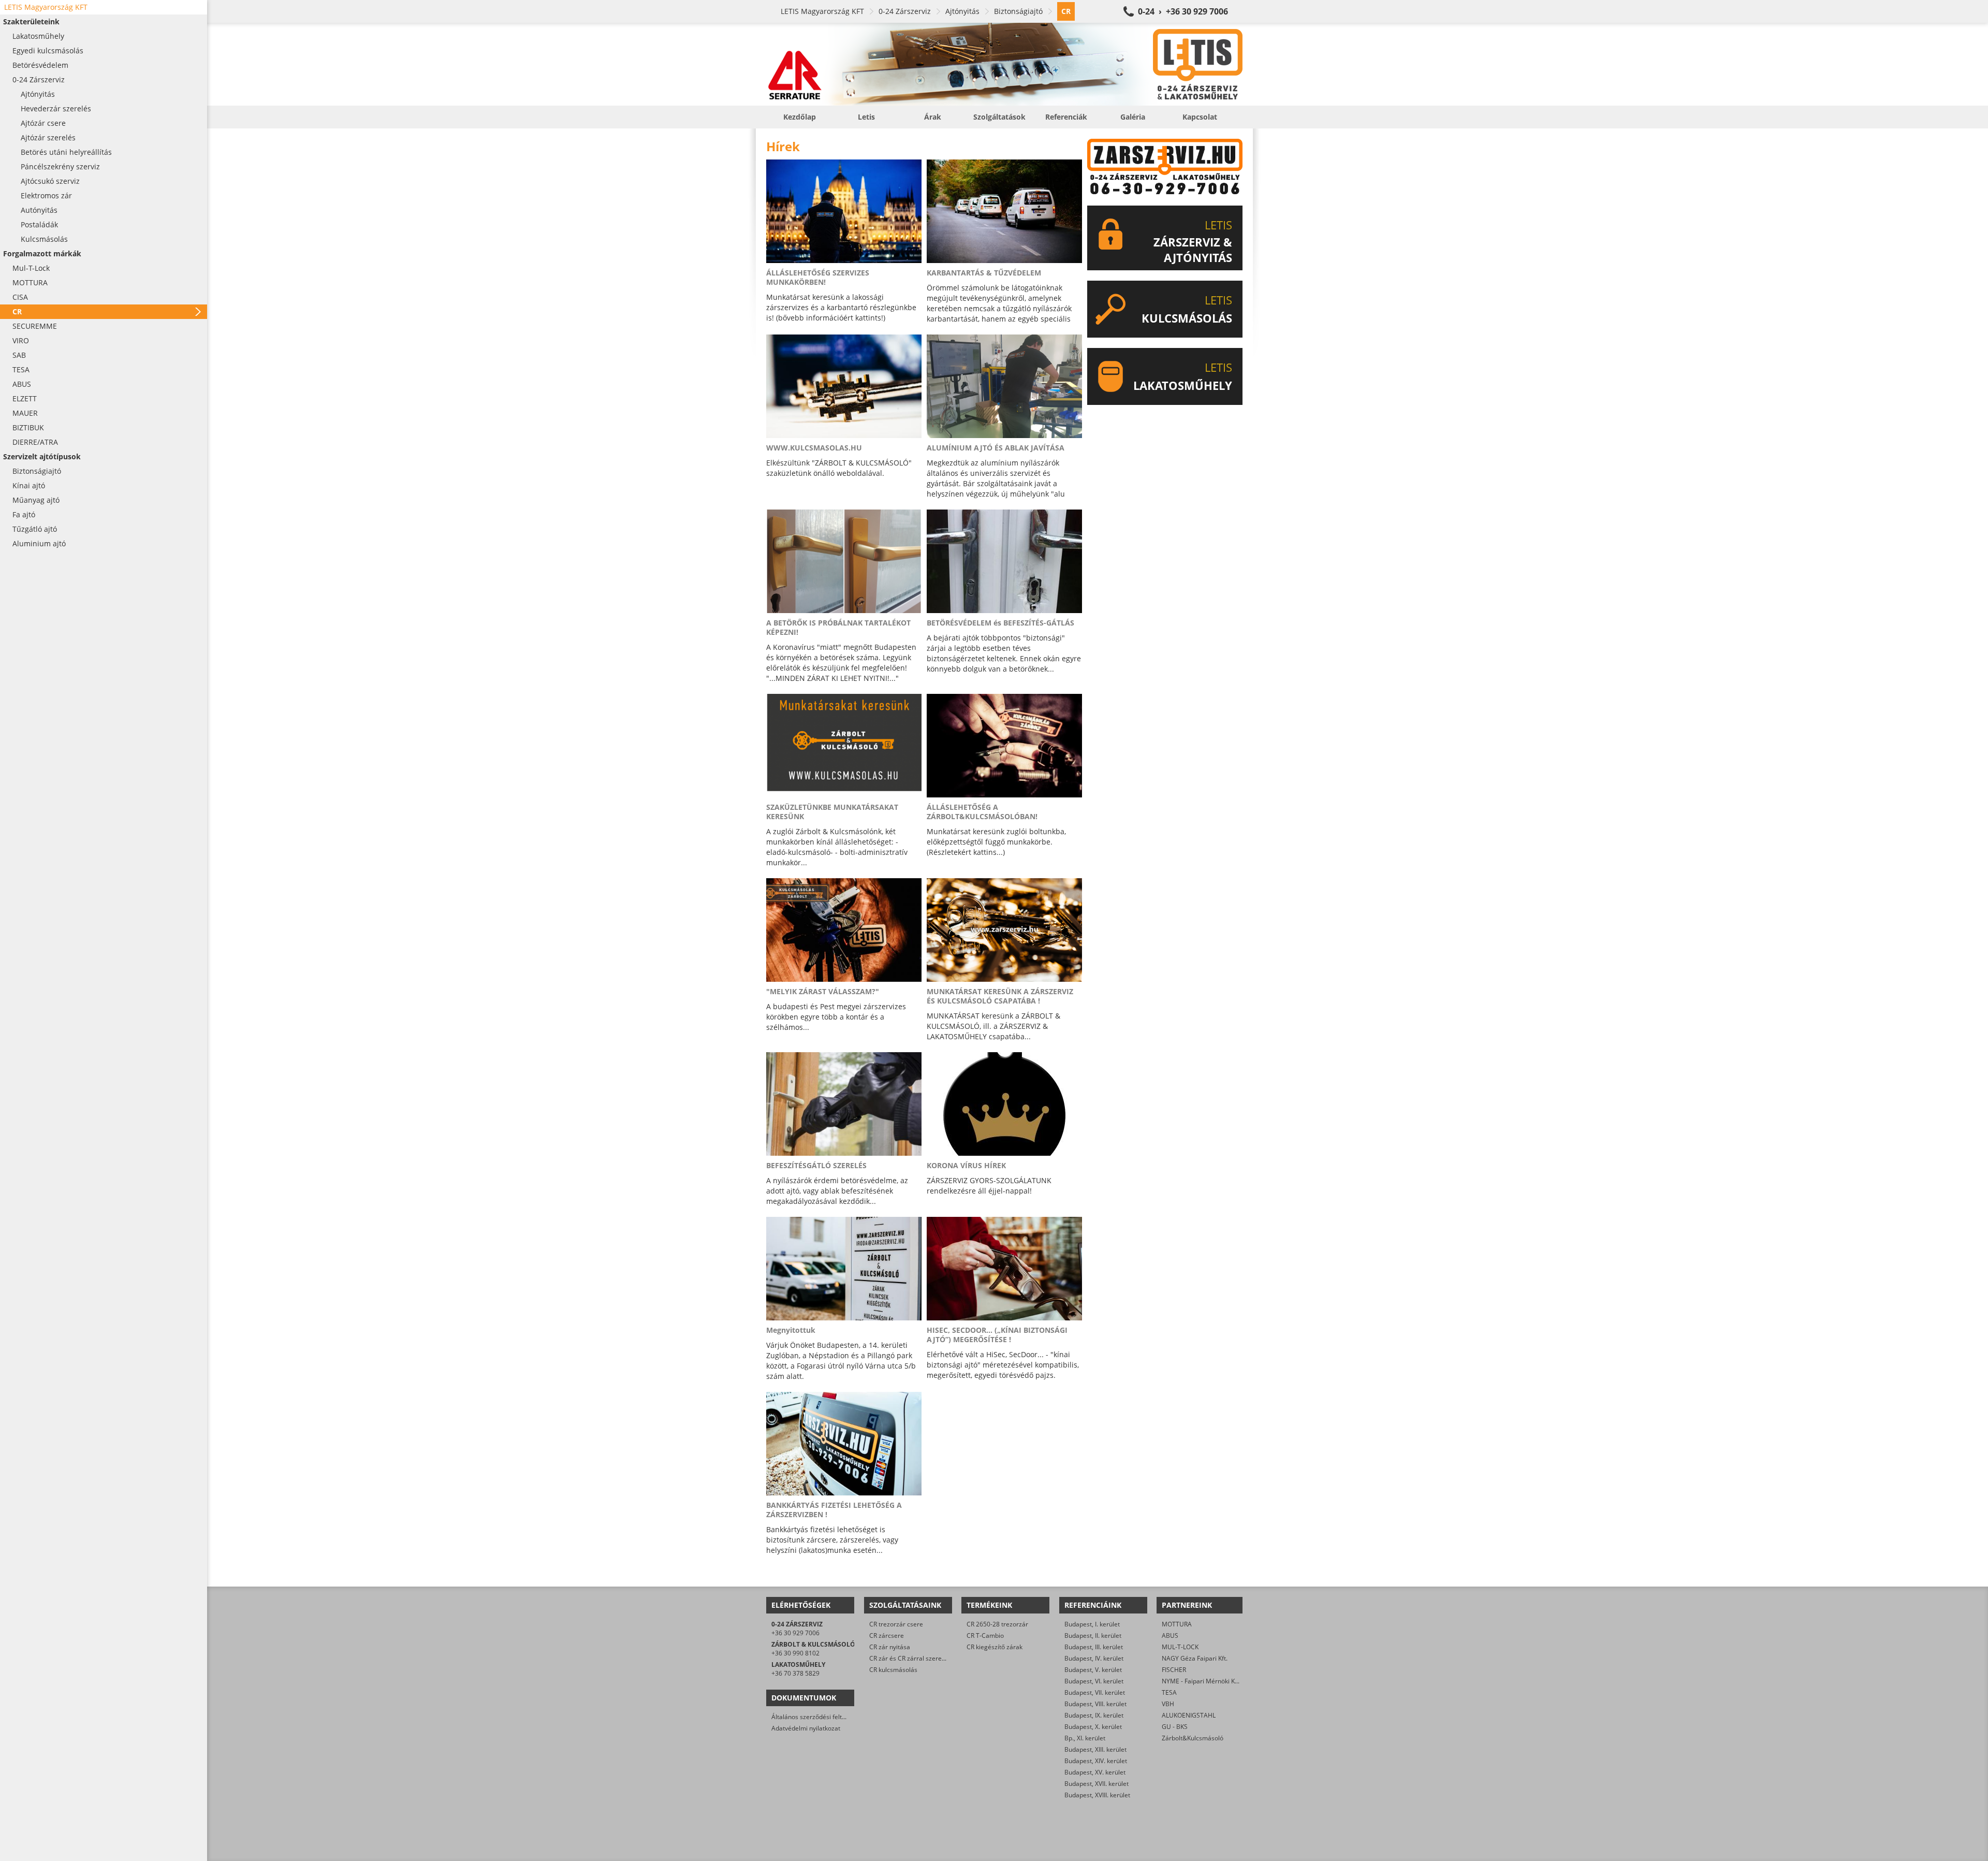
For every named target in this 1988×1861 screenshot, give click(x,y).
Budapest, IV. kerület (1094, 1658)
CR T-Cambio (985, 1635)
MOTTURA (1177, 1624)
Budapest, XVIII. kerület (1097, 1795)
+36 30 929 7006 (795, 1633)
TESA (1169, 1692)
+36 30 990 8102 (795, 1653)
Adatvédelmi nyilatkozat (806, 1728)
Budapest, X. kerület (1093, 1727)
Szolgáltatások (999, 117)
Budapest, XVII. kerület (1097, 1784)
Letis (866, 117)
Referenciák (1066, 117)
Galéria (1133, 117)
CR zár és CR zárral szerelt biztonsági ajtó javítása (941, 1658)
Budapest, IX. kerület (1094, 1715)
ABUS (1170, 1635)
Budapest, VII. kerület (1095, 1692)
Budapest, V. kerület (1093, 1670)
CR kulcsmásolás (893, 1670)
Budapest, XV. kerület (1095, 1772)
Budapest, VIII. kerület (1095, 1704)
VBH (1168, 1704)
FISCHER (1174, 1670)
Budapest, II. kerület (1093, 1635)
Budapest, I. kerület (1092, 1624)
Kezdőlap (800, 117)
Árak (933, 117)
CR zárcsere (887, 1635)
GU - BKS (1175, 1727)
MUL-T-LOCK (1180, 1647)
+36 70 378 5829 (795, 1673)
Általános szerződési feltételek (815, 1717)
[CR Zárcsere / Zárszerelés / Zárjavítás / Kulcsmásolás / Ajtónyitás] (1004, 64)
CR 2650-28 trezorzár (997, 1624)
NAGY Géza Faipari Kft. (1195, 1658)
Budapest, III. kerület (1094, 1647)
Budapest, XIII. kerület (1095, 1749)
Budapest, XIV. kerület (1096, 1761)
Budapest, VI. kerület (1094, 1681)
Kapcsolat (1200, 117)
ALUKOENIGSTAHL (1189, 1715)
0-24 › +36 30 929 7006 (1183, 11)
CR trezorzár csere (896, 1624)
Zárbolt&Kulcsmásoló (1193, 1738)
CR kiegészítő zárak (995, 1647)
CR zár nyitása (890, 1647)
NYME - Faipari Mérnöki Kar (1201, 1681)
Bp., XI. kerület (1085, 1738)
